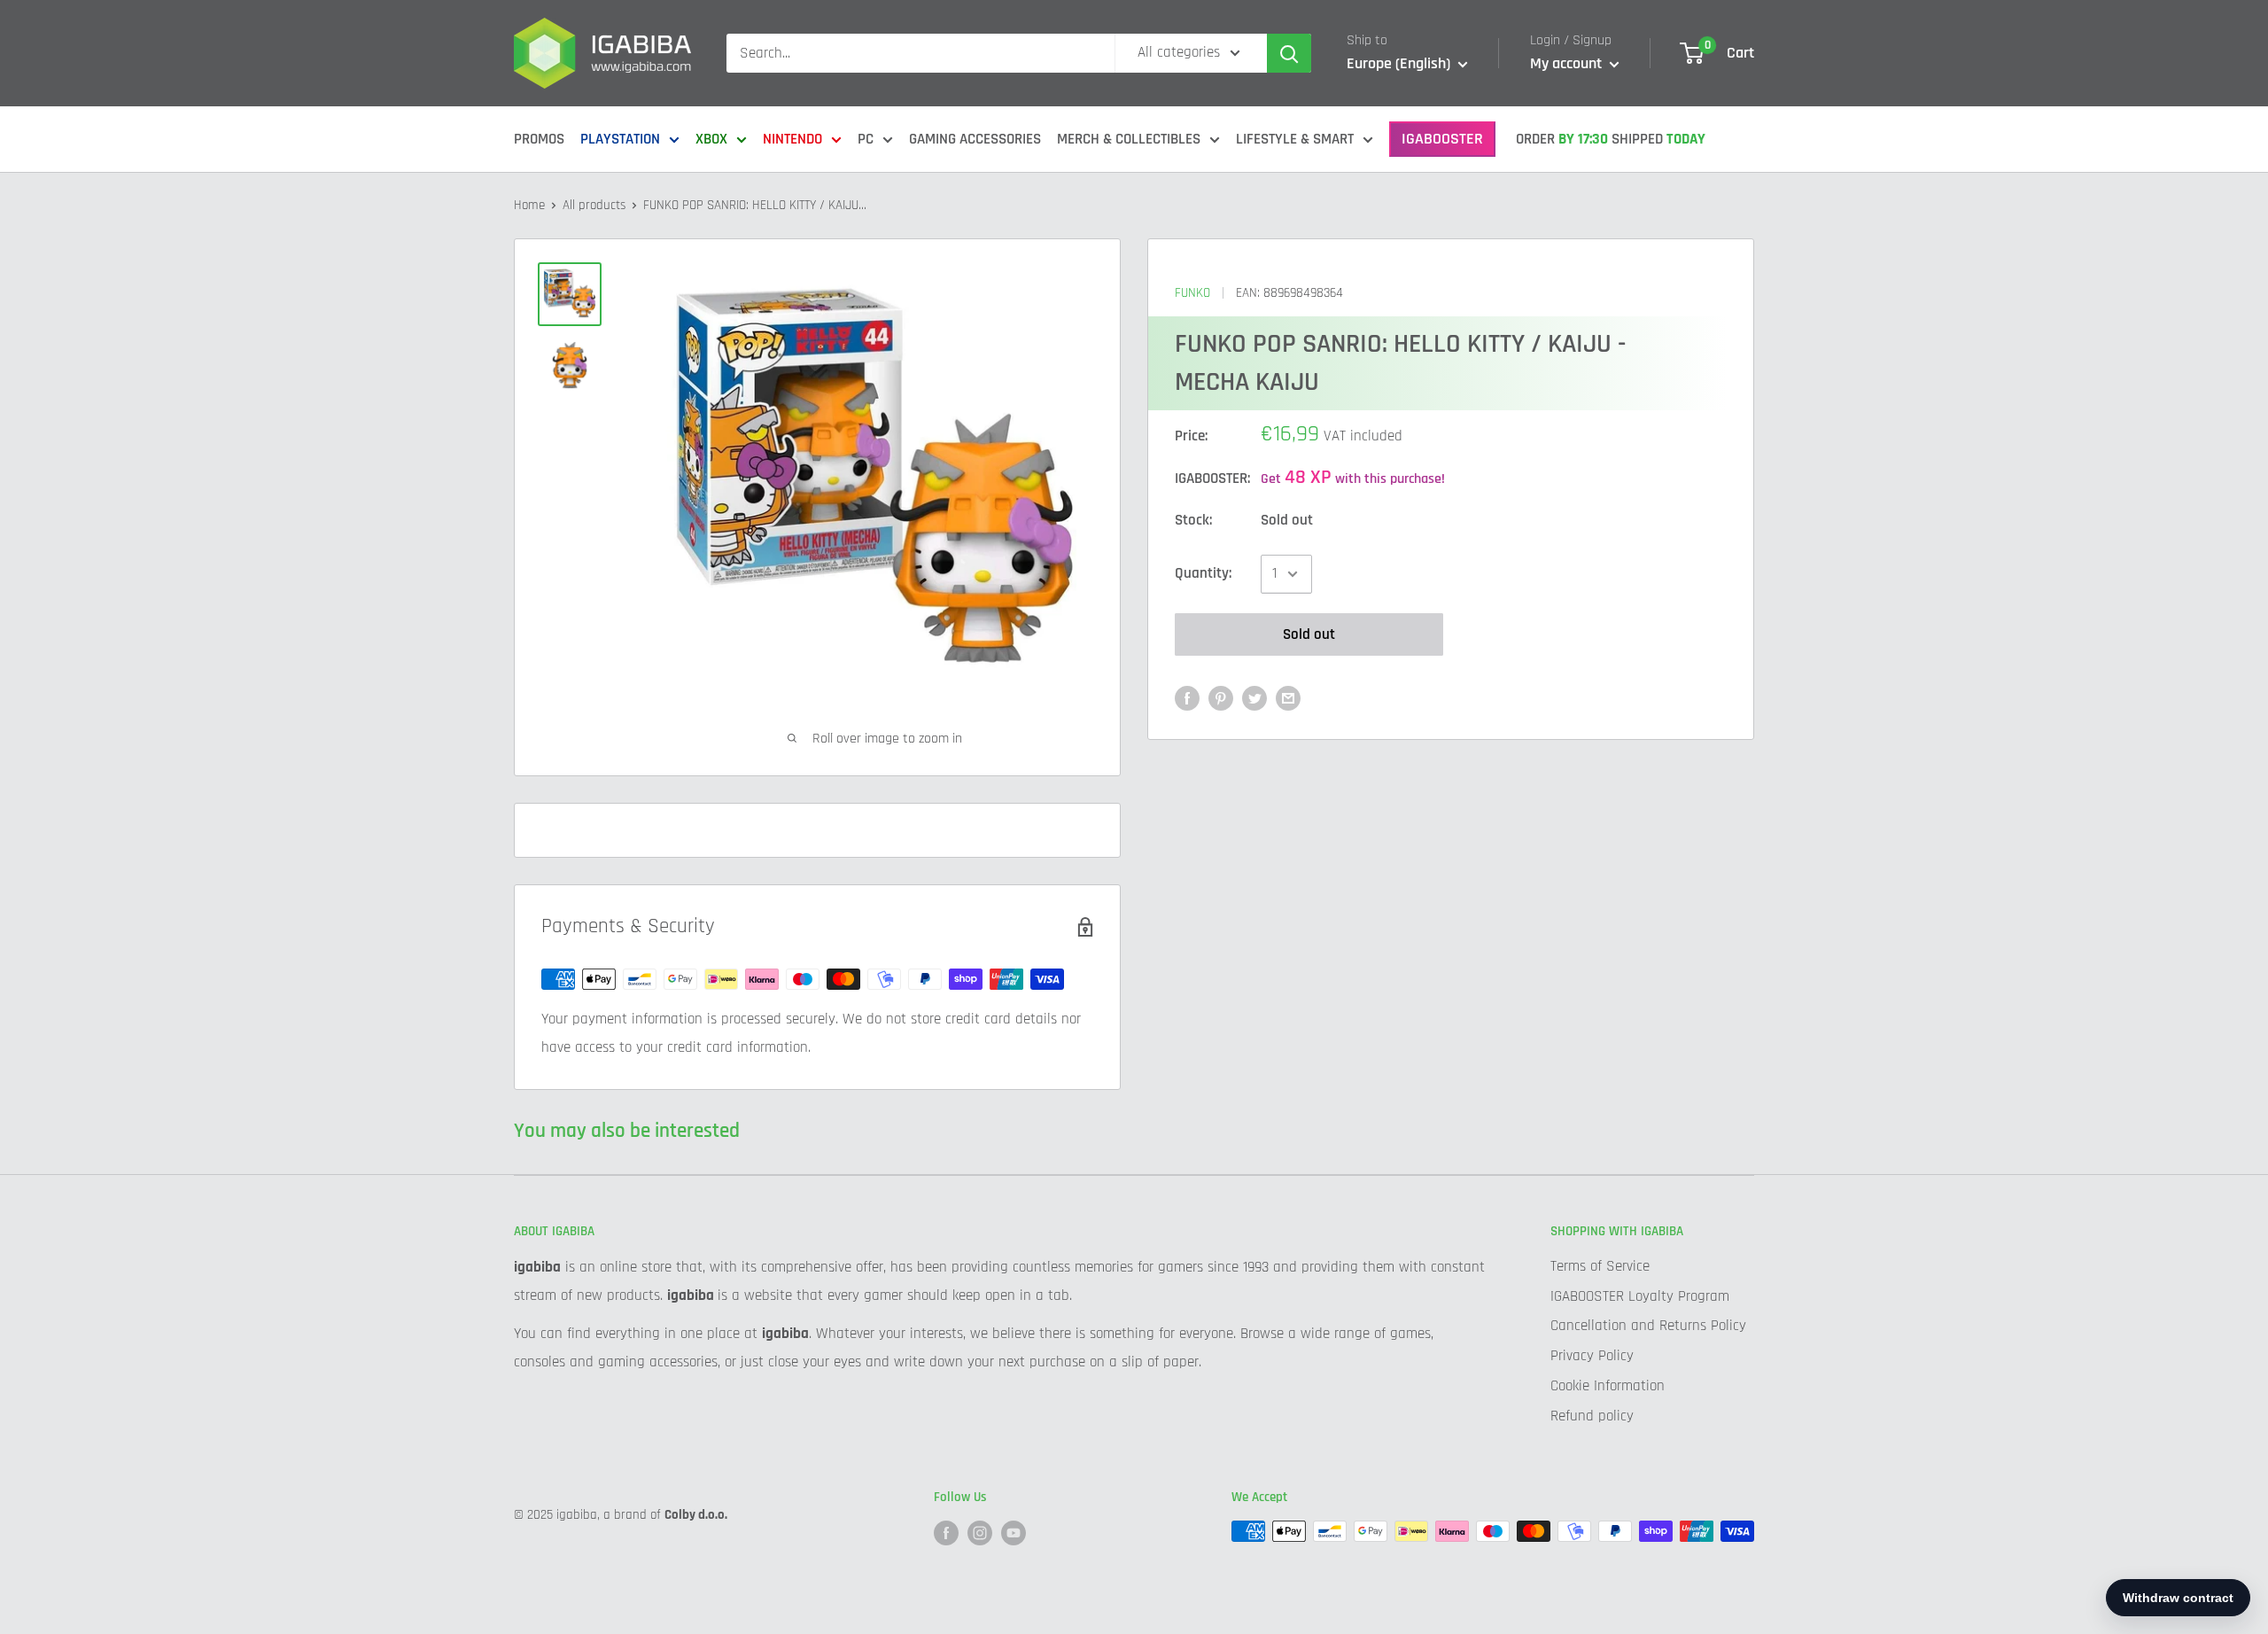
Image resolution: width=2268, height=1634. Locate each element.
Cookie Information (1608, 1386)
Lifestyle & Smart (1295, 139)
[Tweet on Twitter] (1254, 698)
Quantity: (1203, 573)
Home (529, 205)
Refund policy (1592, 1416)
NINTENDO (792, 139)
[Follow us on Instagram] (980, 1533)
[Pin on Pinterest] (1221, 698)
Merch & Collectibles (1129, 139)
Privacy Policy (1592, 1356)
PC (866, 139)
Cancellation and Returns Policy (1648, 1326)
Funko (1192, 293)
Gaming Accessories (975, 139)
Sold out (1309, 634)
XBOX (711, 139)
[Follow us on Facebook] (946, 1533)
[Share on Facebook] (1187, 698)
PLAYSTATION (620, 139)
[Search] (1289, 53)
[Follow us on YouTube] (1014, 1533)
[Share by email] (1288, 698)
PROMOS (539, 139)
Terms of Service (1600, 1266)
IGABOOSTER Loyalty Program (1640, 1296)
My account (1568, 63)
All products (594, 205)
